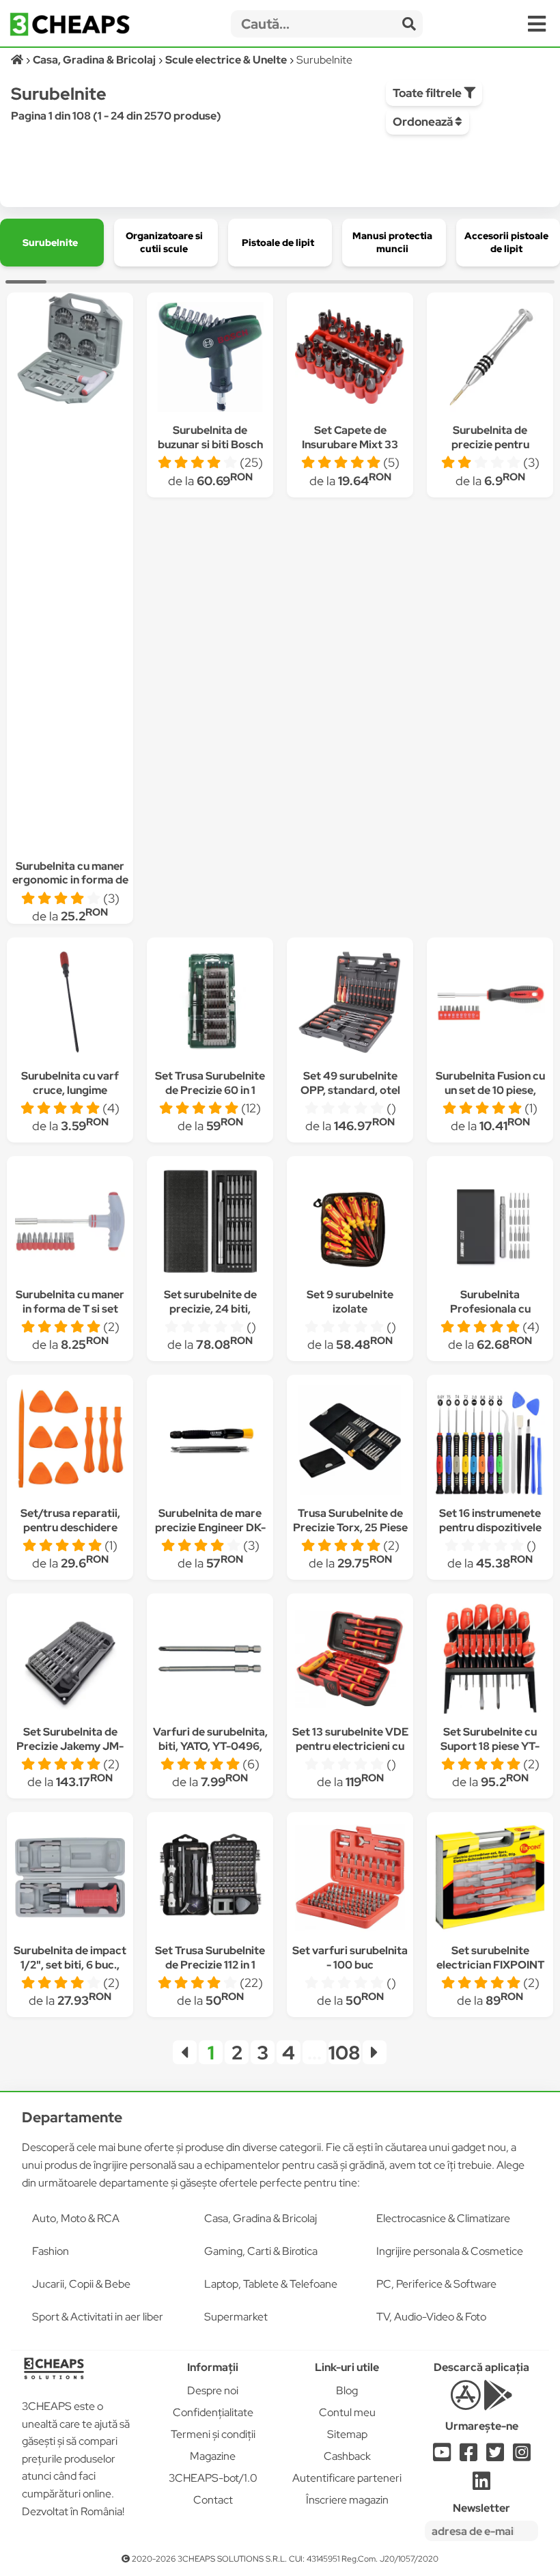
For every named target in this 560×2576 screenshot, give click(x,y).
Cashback (347, 2456)
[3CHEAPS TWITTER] (495, 2456)
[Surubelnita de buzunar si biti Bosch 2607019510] (210, 359)
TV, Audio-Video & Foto (431, 2317)
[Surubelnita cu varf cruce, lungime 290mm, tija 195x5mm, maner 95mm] (70, 1005)
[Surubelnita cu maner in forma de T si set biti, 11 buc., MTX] (70, 1223)
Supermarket (236, 2317)
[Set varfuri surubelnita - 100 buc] (350, 1879)
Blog (347, 2390)
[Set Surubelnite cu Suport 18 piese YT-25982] (490, 1661)
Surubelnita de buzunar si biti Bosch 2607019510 (210, 444)
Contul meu (347, 2412)
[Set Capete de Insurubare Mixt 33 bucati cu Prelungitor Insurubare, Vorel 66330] (350, 359)
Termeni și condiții (213, 2434)
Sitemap (347, 2434)
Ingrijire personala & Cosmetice (450, 2251)
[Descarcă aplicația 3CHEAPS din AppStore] (465, 2403)
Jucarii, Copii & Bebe (81, 2284)
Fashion (51, 2251)
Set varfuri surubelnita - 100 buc (350, 1958)
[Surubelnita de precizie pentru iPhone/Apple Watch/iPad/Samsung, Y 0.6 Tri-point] (490, 359)
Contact (213, 2500)
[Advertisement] (70, 620)
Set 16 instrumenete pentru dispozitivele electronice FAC (490, 1527)
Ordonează (424, 122)
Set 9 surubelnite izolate (350, 1302)
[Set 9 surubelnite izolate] (350, 1223)
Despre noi (213, 2390)
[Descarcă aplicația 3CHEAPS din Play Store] (498, 2403)
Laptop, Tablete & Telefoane (271, 2284)
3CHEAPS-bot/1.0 (213, 2478)
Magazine (213, 2456)
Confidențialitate (213, 2412)
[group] (52, 243)
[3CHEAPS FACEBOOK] (468, 2456)
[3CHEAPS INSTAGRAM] (522, 2456)
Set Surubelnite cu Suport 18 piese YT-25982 (490, 1746)
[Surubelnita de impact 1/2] (70, 1879)
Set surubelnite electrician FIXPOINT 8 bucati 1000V (490, 1965)
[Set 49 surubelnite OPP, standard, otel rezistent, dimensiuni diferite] (350, 1005)
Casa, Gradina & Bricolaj (261, 2218)
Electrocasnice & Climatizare (443, 2218)
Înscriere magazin (347, 2500)
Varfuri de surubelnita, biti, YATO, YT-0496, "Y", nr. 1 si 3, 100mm (210, 1746)
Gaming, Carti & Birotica (261, 2251)
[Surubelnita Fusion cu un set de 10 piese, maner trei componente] (490, 1005)
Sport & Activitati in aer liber (98, 2317)
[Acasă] (18, 60)
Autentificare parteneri (347, 2478)
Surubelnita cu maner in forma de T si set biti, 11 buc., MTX (70, 1309)
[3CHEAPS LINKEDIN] (481, 2485)
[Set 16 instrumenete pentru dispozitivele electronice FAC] (490, 1442)
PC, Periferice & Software (436, 2284)
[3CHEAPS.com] (70, 24)
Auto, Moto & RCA (76, 2218)
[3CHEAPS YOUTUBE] (442, 2456)
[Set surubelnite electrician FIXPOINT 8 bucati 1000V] (490, 1879)
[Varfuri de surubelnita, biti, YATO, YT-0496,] (210, 1661)
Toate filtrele (428, 93)
